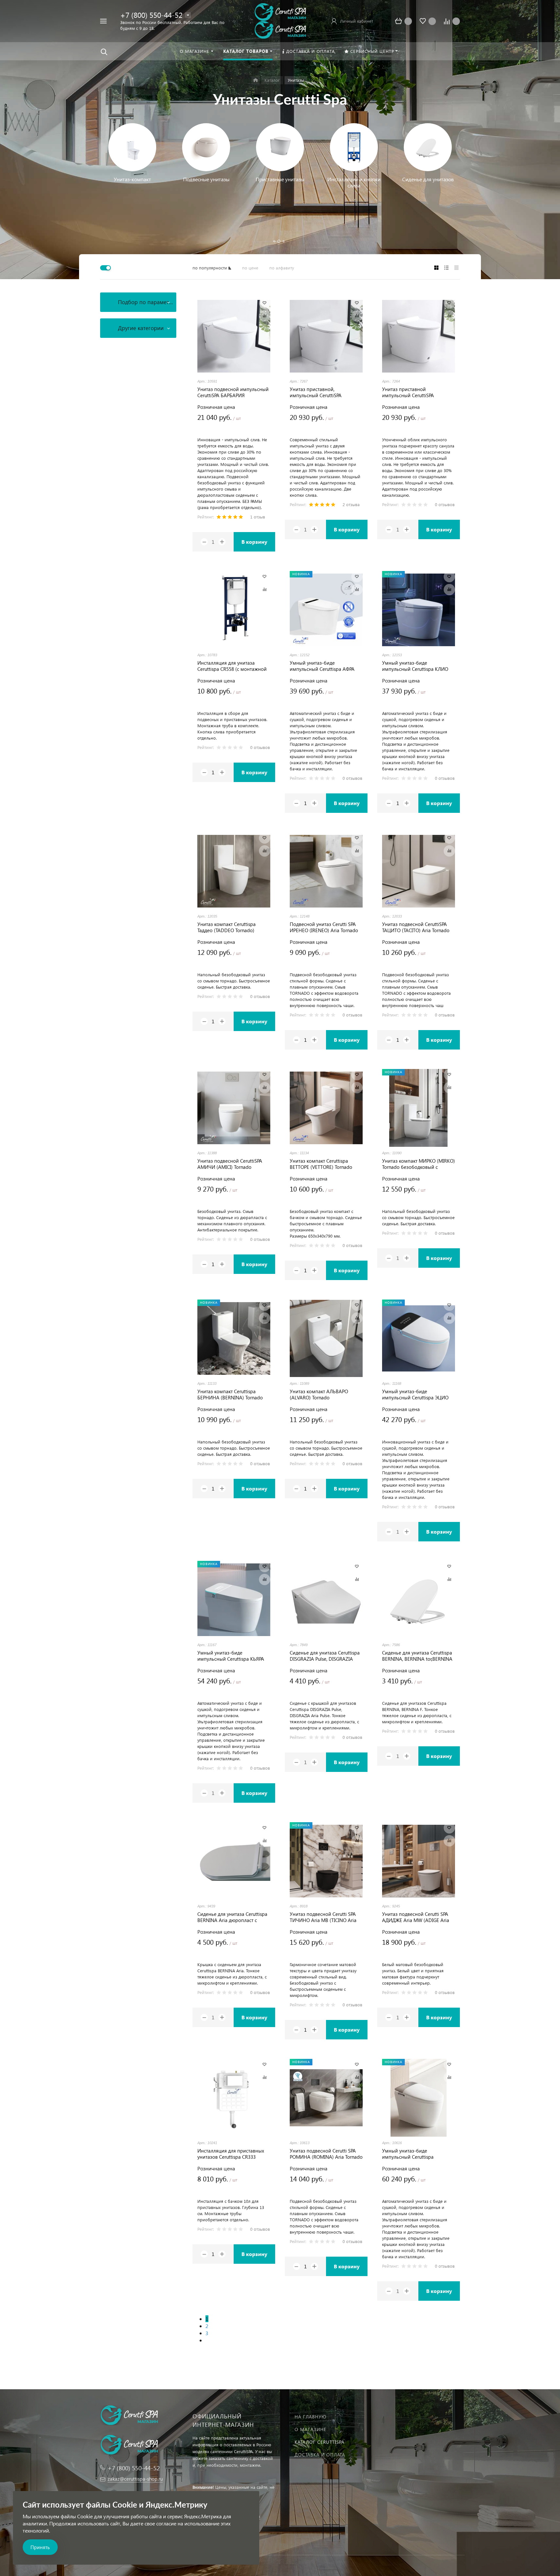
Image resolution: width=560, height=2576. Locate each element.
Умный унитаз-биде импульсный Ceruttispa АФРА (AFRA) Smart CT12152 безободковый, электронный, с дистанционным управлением (325, 666)
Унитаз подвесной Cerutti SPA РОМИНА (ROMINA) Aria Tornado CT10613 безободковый (326, 2154)
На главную (310, 2417)
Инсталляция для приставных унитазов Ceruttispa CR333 (231, 2154)
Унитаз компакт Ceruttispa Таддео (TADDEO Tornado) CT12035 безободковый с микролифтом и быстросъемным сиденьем (228, 927)
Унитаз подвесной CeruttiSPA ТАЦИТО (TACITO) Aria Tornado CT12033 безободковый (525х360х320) (416, 927)
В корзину (254, 542)
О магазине (310, 2429)
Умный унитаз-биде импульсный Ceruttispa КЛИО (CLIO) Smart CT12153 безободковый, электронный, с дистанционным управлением (417, 666)
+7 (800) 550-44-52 (151, 15)
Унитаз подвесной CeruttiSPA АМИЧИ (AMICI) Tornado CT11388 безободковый (230, 1164)
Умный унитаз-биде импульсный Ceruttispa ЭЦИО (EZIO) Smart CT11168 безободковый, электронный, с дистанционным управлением (417, 1395)
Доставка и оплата (320, 2455)
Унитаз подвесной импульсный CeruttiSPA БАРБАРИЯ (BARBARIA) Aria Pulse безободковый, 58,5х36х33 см (233, 392)
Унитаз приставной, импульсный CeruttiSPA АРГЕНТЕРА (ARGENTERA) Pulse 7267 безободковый (324, 392)
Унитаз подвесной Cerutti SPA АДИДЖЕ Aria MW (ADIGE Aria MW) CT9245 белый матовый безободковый (416, 1917)
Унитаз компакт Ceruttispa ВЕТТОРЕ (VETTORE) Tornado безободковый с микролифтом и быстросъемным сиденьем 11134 (325, 1164)
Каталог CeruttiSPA (320, 2442)
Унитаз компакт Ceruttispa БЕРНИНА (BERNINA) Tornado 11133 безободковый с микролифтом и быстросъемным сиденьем (230, 1395)
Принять (40, 2547)
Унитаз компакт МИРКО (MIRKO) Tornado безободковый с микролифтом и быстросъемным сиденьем (419, 1164)
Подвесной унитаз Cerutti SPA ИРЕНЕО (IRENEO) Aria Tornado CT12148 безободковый (324, 927)
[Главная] (256, 80)
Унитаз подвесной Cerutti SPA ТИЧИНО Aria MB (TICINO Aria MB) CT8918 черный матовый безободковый (323, 1917)
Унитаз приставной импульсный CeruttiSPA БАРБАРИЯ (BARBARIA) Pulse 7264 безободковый (414, 392)
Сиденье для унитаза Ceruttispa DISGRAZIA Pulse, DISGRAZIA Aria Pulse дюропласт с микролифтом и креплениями (325, 1656)
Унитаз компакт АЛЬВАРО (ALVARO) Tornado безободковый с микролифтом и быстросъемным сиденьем (325, 1395)
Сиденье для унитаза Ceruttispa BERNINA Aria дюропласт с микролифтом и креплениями (232, 1917)
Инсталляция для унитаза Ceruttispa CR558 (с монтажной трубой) (232, 666)
